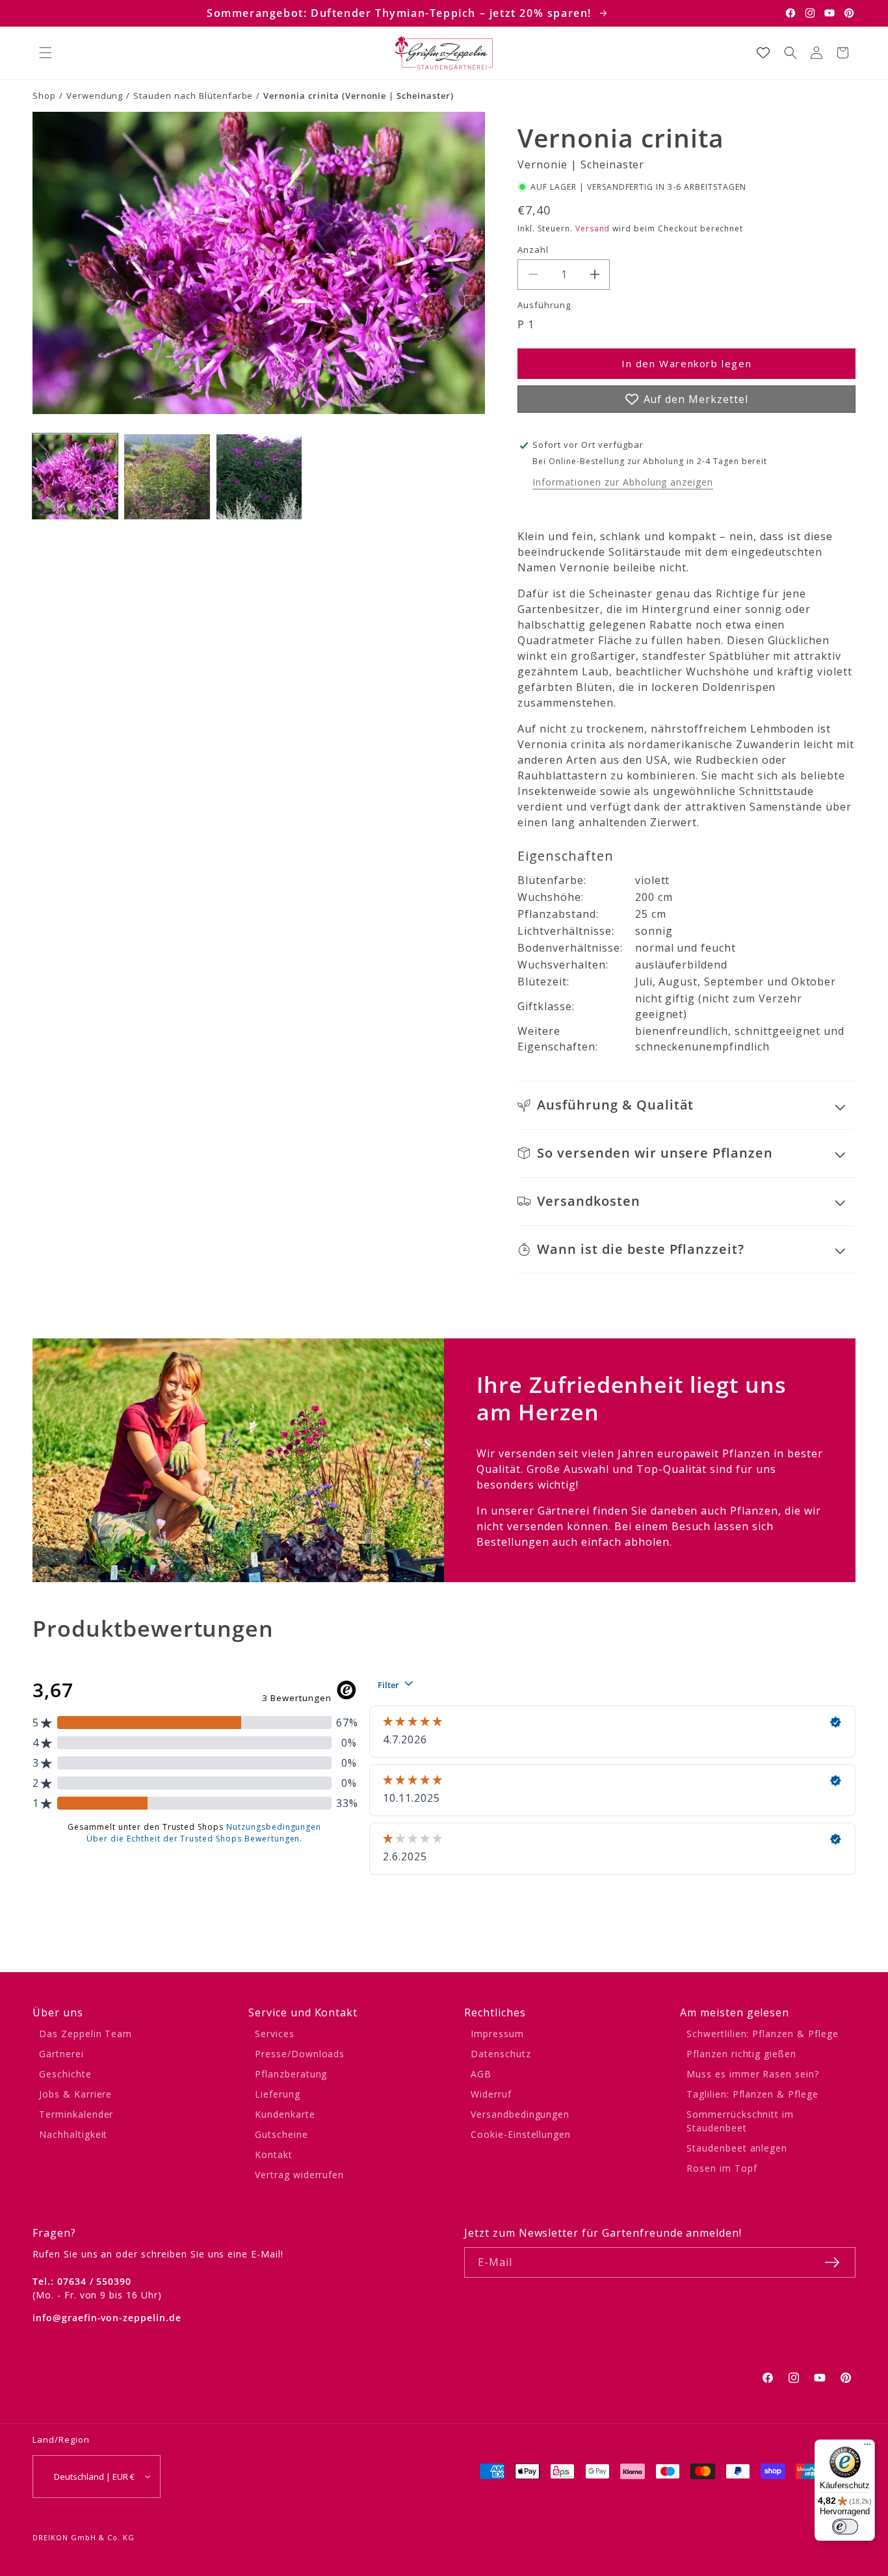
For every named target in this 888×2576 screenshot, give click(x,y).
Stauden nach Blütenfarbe (193, 96)
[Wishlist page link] (763, 53)
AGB (481, 2074)
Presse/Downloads (300, 2054)
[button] (46, 53)
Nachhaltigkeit (73, 2134)
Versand (593, 228)
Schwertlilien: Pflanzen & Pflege (763, 2034)
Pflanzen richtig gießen (741, 2054)
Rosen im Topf (722, 2168)
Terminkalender (76, 2114)
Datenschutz (501, 2054)
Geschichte (65, 2074)
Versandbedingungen (520, 2114)
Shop (44, 96)
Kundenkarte (285, 2114)
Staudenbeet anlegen (737, 2148)
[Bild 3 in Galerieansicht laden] (259, 477)
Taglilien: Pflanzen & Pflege (752, 2094)
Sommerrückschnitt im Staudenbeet (740, 2121)
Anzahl (533, 250)
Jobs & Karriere (75, 2094)
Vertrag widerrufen (299, 2175)
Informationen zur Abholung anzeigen (623, 482)
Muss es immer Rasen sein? (753, 2074)
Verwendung (95, 96)
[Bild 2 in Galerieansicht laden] (167, 477)
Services (275, 2034)
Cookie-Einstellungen (521, 2134)
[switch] (845, 2527)
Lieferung (278, 2094)
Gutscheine (281, 2134)
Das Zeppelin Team (85, 2034)
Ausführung (544, 305)
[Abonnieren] (832, 2262)
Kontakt (274, 2154)
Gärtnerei (61, 2054)
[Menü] (867, 2447)
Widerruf (491, 2094)
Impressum (497, 2034)
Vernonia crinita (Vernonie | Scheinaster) (358, 96)
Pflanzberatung (291, 2074)
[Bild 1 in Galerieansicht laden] (75, 477)
